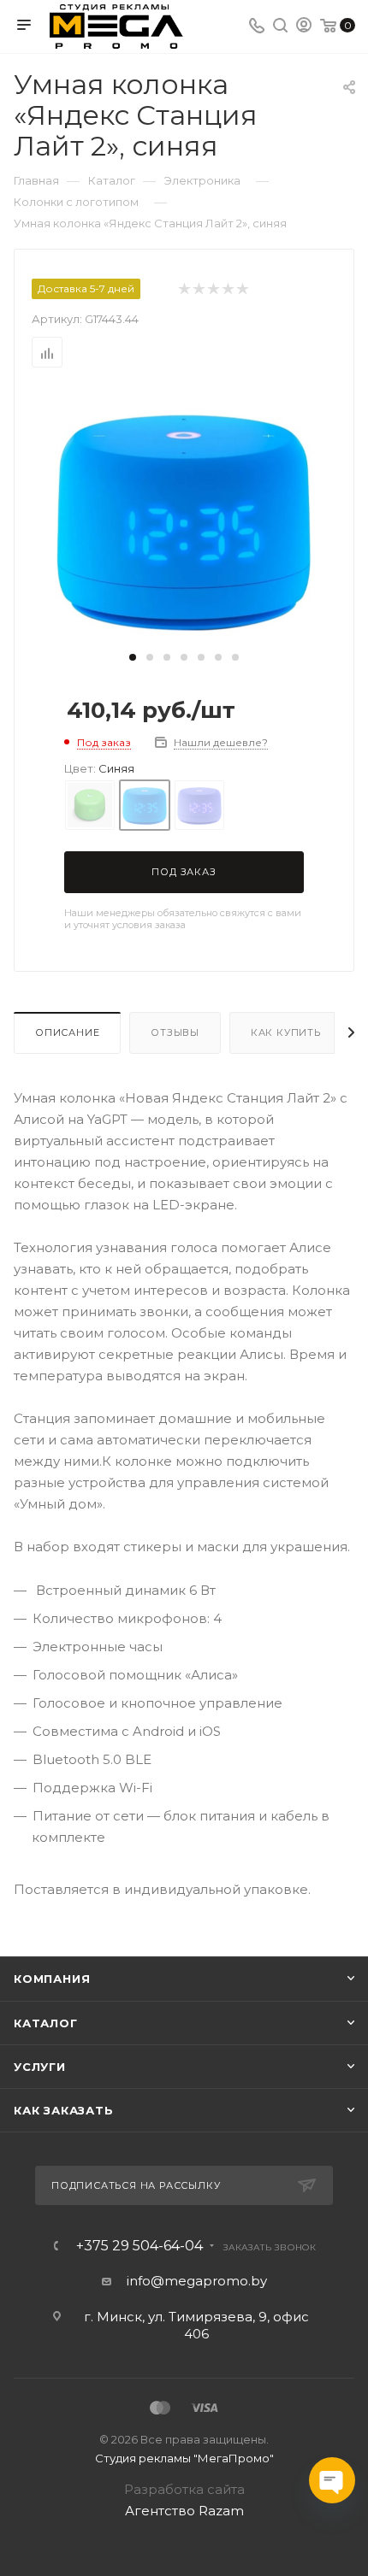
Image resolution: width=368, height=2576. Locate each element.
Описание (67, 1032)
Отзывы (175, 1032)
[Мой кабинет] (304, 27)
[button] (133, 657)
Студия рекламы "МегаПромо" (184, 2458)
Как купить (286, 1032)
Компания (52, 1979)
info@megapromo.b (193, 2281)
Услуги (40, 2067)
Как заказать (64, 2110)
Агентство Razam (184, 2511)
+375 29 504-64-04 (139, 2246)
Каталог (46, 2023)
